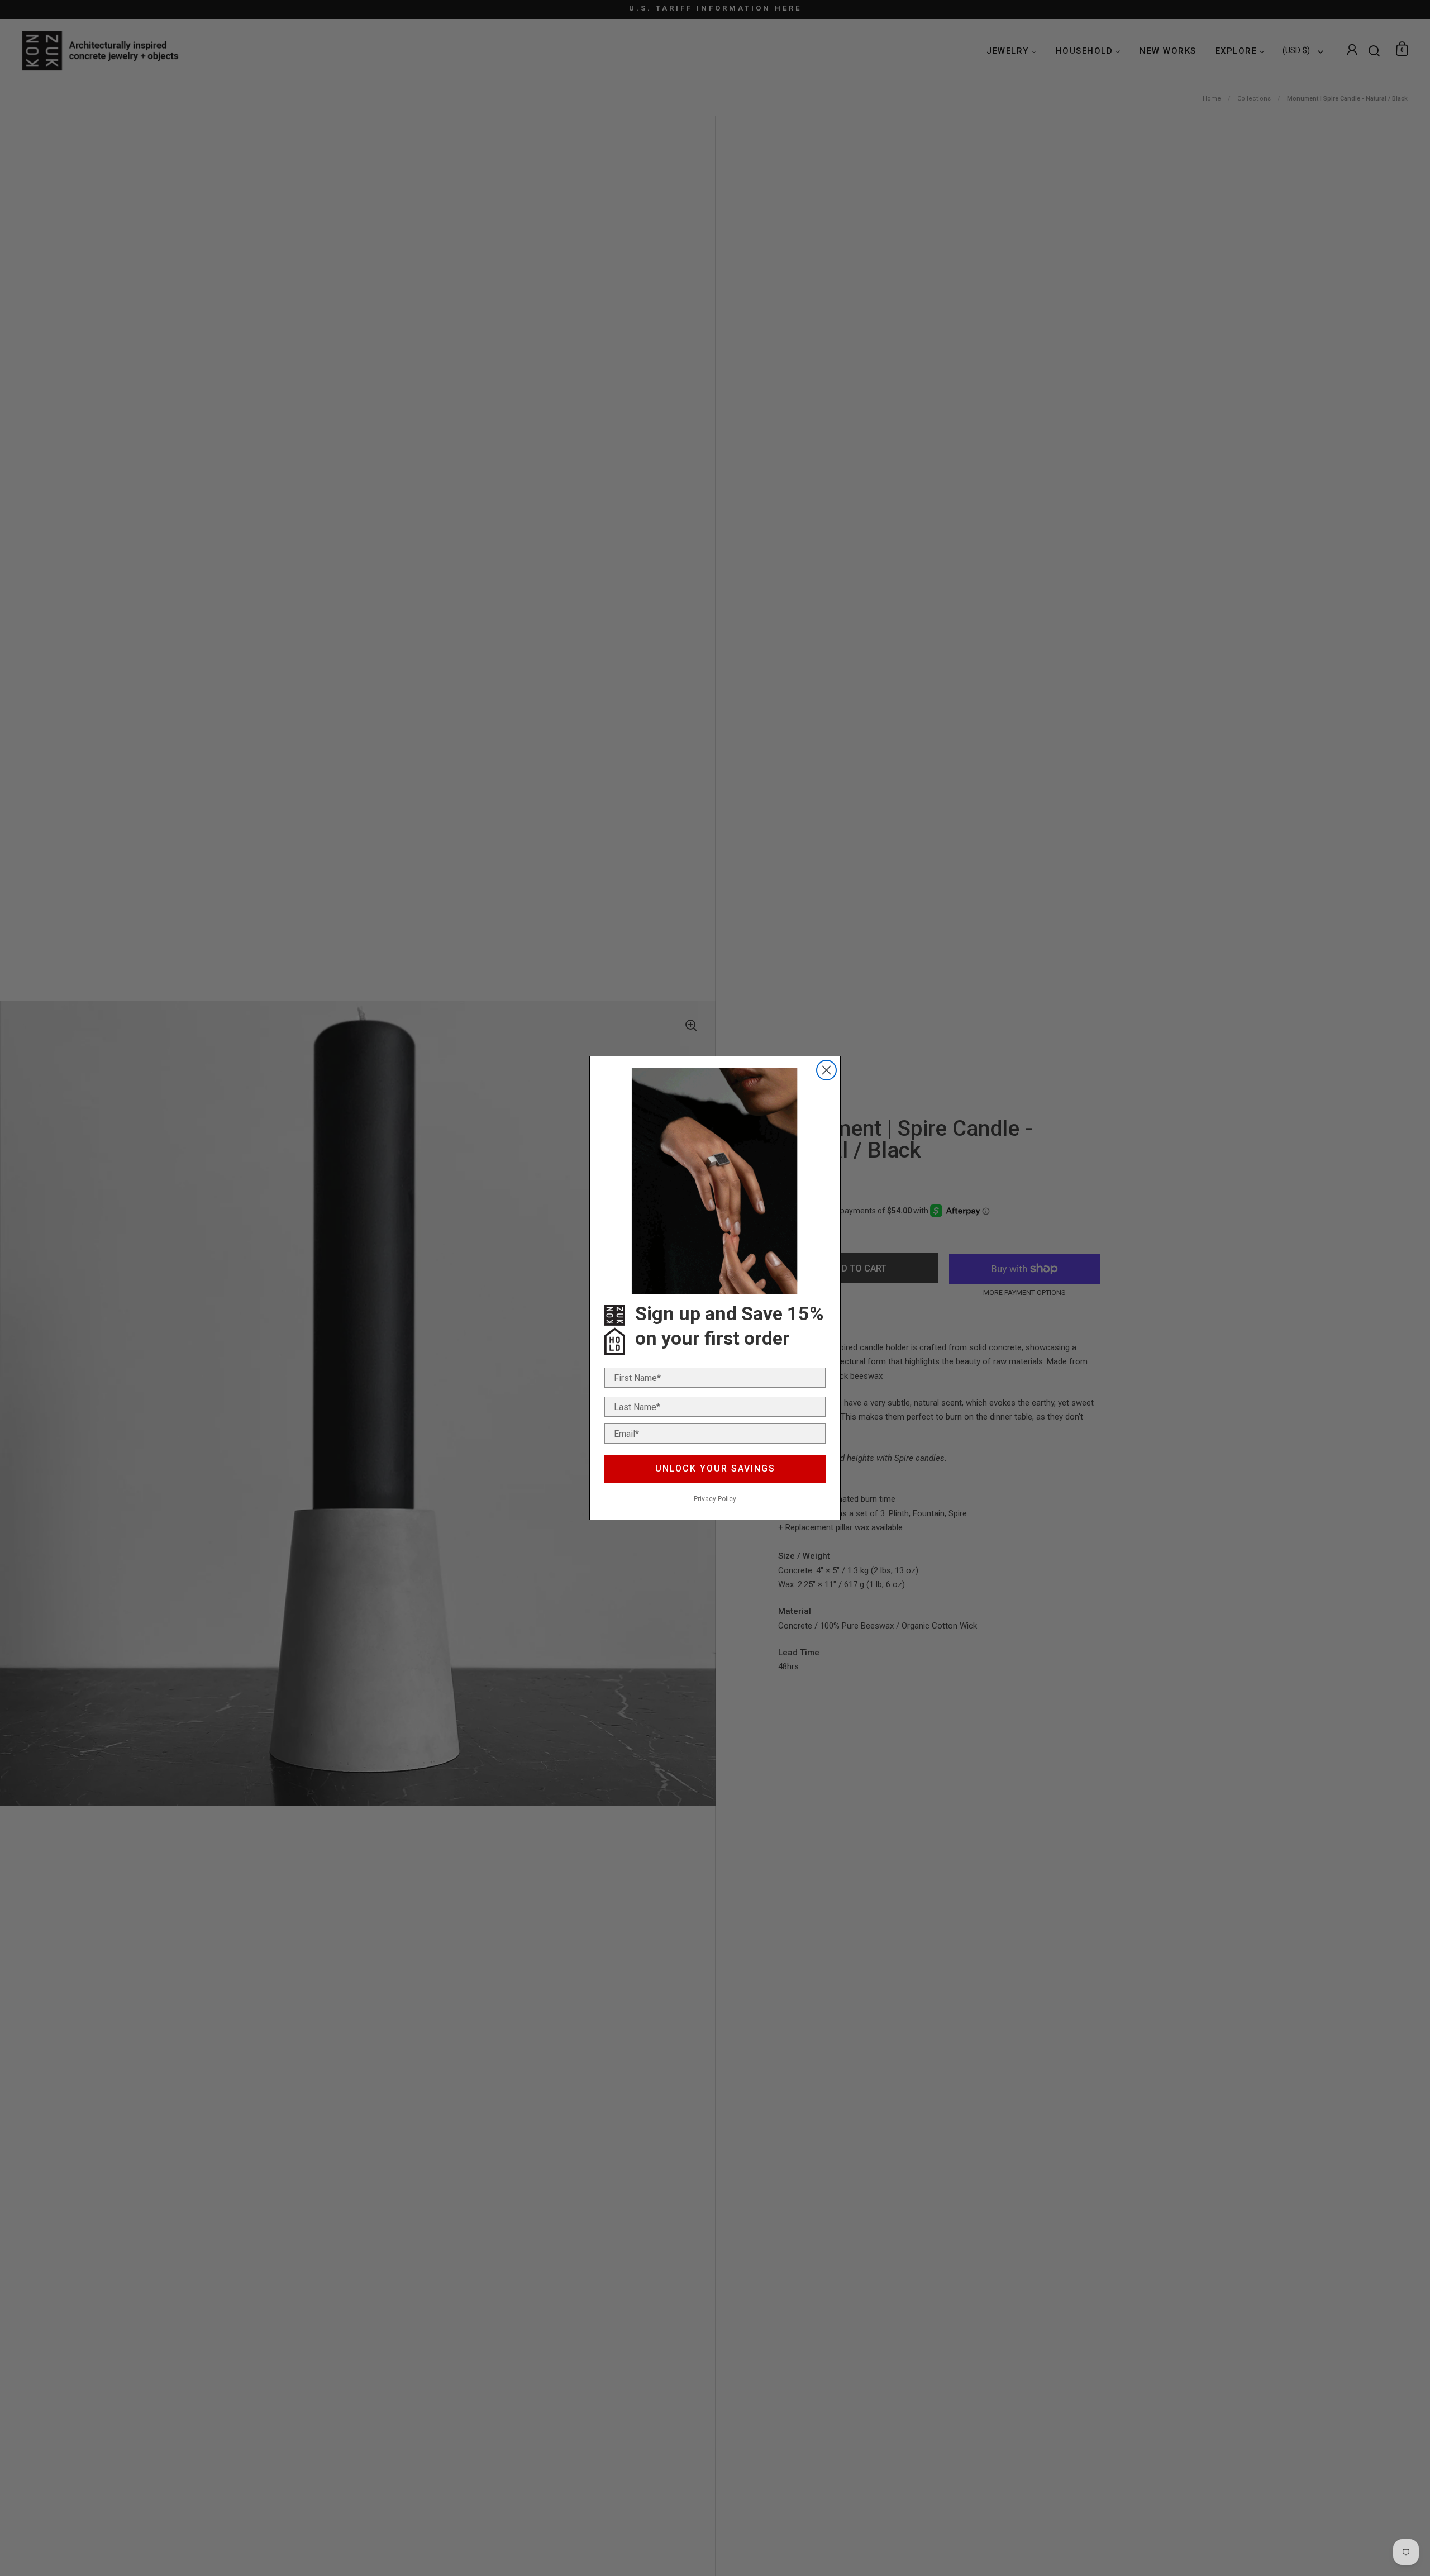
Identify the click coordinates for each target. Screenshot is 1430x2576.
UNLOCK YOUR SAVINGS (715, 1468)
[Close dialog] (826, 1070)
